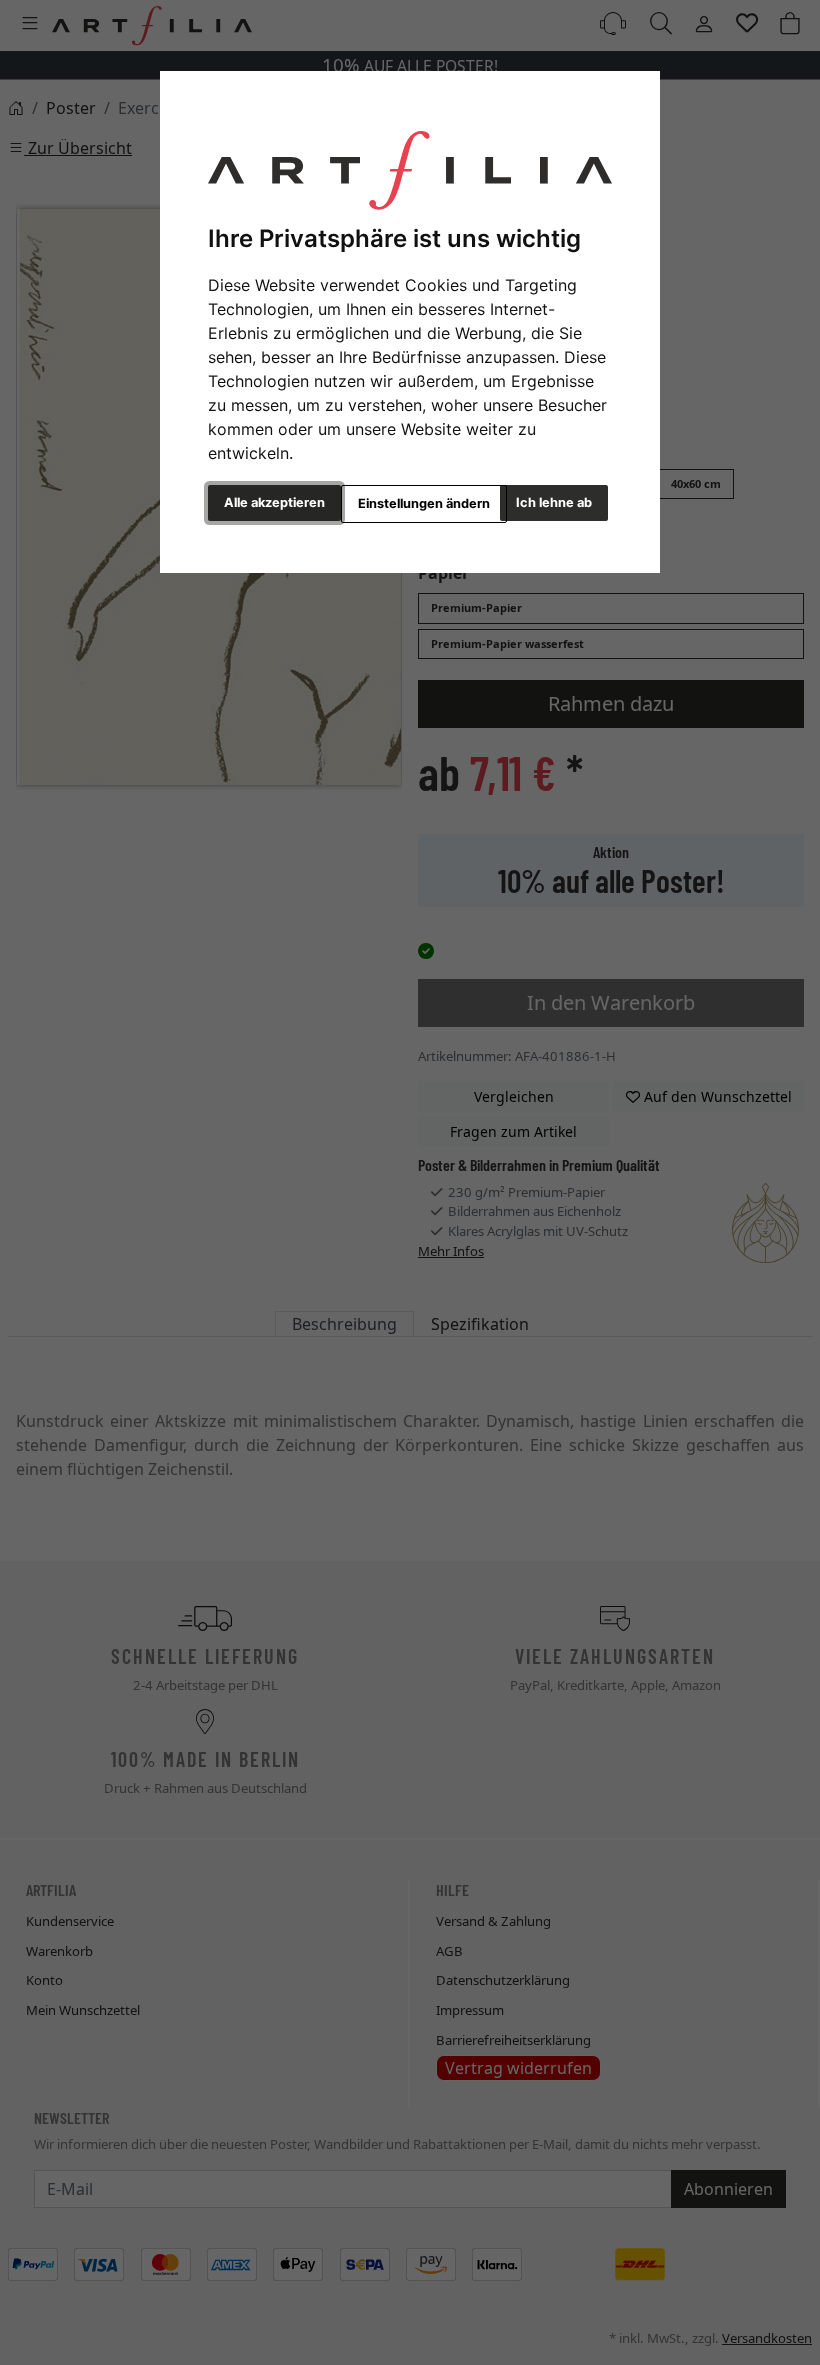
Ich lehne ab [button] (554, 502)
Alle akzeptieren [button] (274, 502)
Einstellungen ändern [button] (424, 503)
